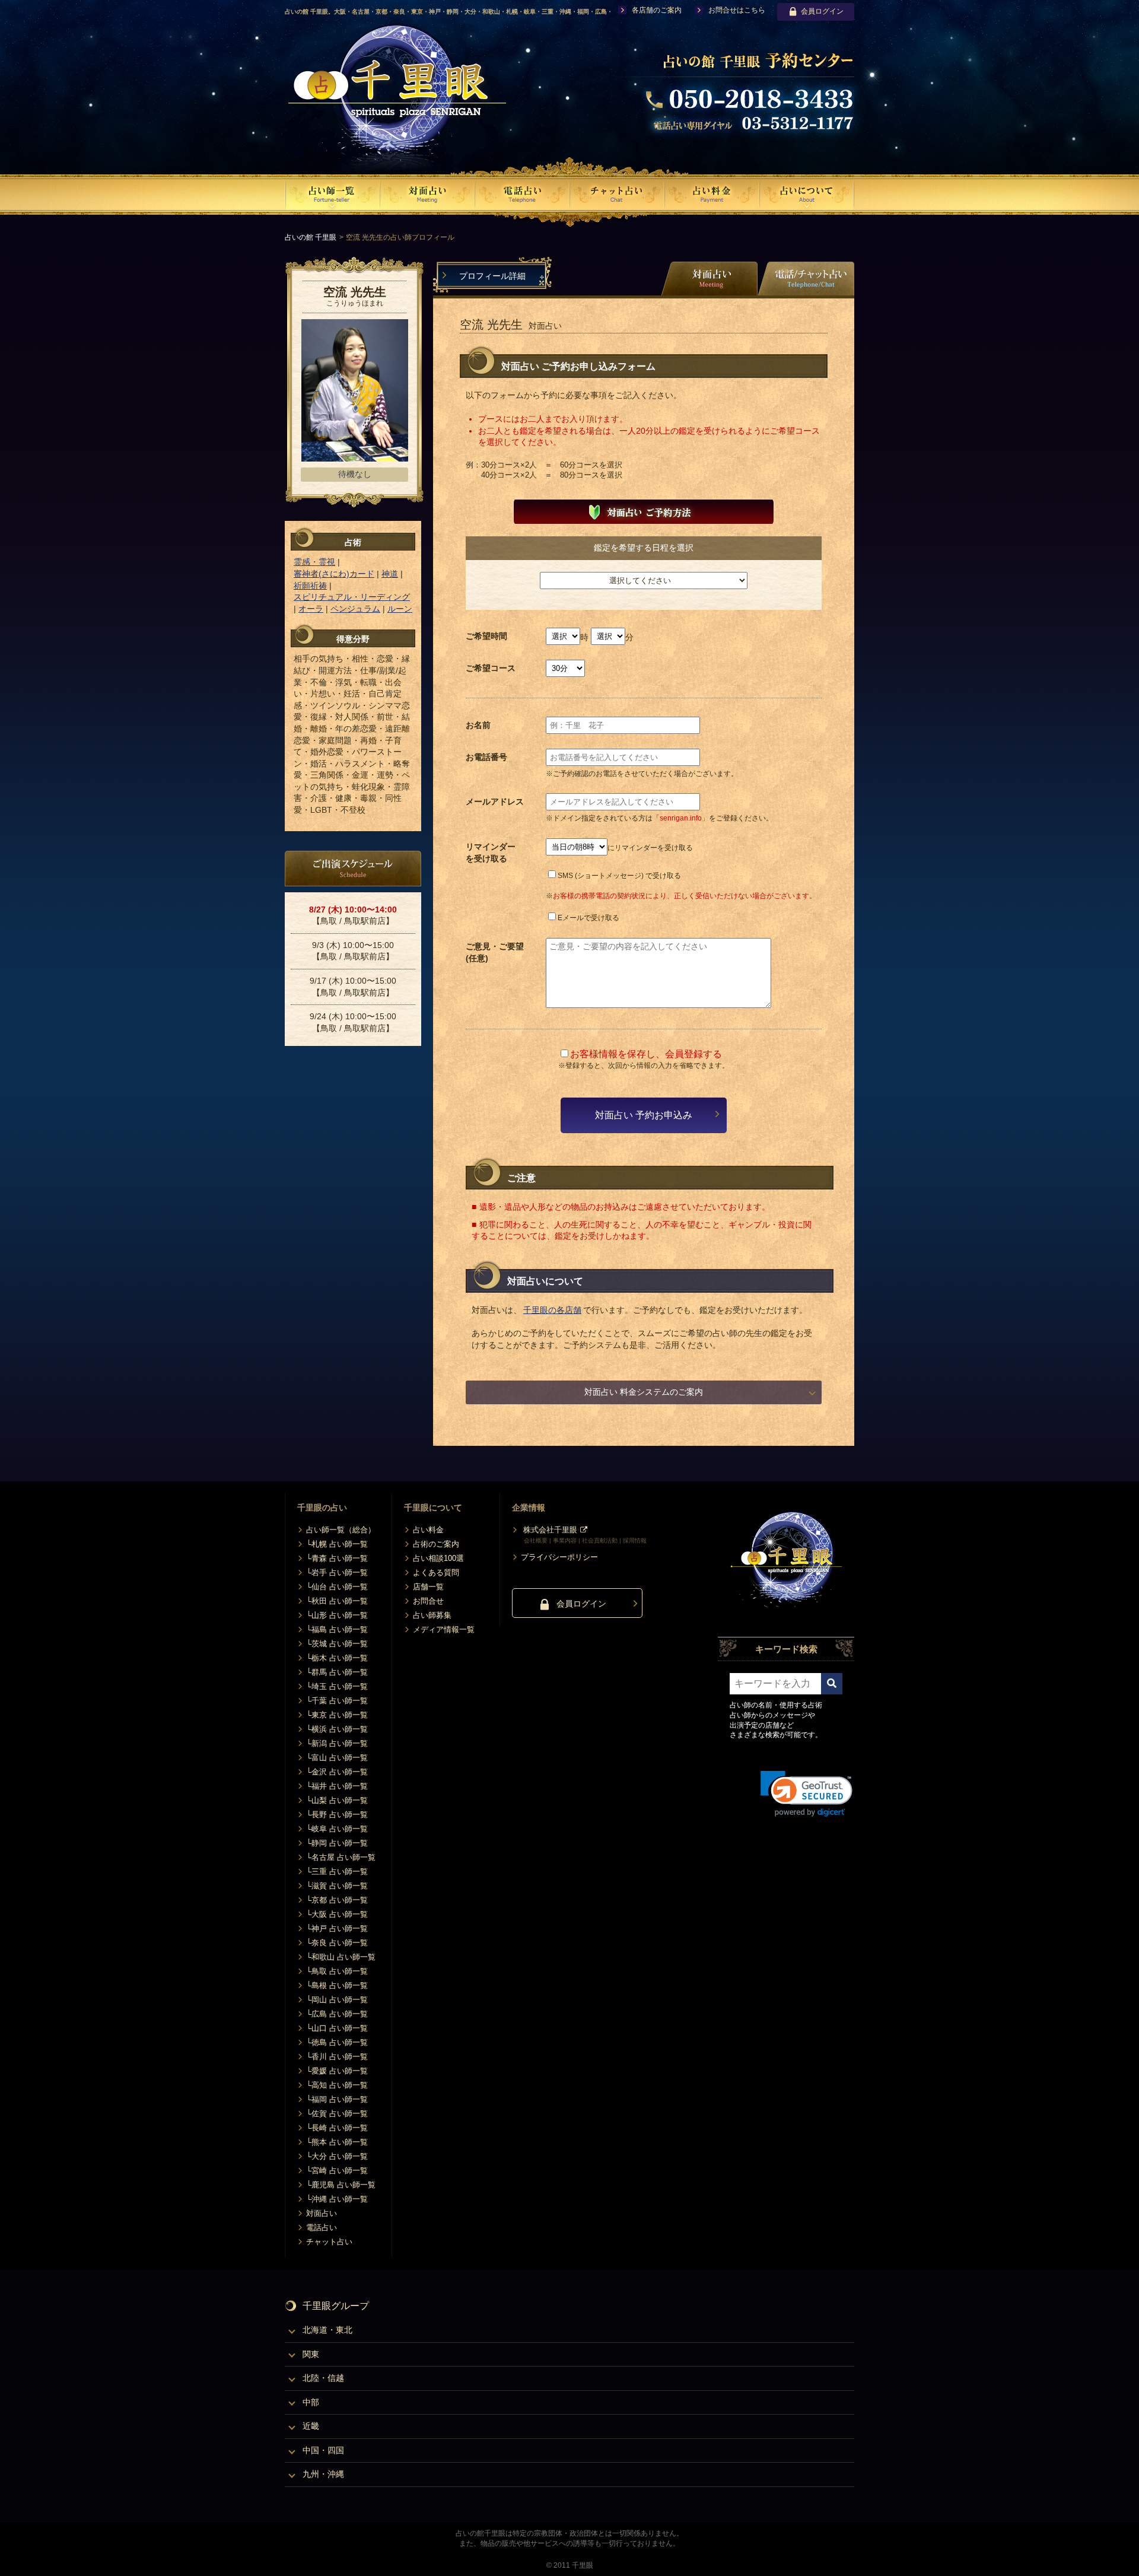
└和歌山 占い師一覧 (341, 1957)
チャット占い (329, 2242)
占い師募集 (432, 1615)
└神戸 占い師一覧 (337, 1928)
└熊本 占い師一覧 (337, 2142)
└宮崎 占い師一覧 (337, 2170)
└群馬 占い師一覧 (337, 1672)
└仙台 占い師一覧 (337, 1587)
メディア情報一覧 (444, 1629)
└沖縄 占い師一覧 (337, 2199)
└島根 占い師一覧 (337, 1985)
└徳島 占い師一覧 (337, 2042)
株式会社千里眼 (550, 1530)
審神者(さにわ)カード (334, 574)
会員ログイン (822, 11)
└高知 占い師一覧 (337, 2085)
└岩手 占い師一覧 (337, 1572)
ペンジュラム (355, 609)
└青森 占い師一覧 (337, 1558)
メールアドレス (495, 802)
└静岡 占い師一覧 (337, 1843)
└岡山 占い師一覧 (337, 2000)
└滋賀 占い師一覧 (337, 1886)
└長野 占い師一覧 (337, 1815)
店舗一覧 (428, 1587)
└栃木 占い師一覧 (337, 1658)
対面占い (322, 2213)
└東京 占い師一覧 (337, 1715)
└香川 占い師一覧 (337, 2057)
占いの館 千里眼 (311, 237)
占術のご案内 (436, 1544)
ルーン (400, 609)
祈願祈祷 (310, 586)
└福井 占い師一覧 (337, 1786)
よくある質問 (436, 1572)
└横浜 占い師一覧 (337, 1729)
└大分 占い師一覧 (337, 2156)
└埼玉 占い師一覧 (337, 1686)
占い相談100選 (438, 1558)
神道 (390, 574)
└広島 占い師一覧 (337, 2014)
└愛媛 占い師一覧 (337, 2071)
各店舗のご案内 (657, 10)
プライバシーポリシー (559, 1557)
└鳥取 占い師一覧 (337, 1971)
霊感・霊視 (314, 562)
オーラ (311, 609)
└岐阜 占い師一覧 (337, 1829)
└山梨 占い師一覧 (337, 1800)
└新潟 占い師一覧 (337, 1743)
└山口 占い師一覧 (337, 2028)
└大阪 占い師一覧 (337, 1914)
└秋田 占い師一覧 (337, 1601)
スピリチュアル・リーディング (352, 597)
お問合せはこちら (737, 10)
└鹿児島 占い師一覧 (341, 2185)
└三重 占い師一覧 (337, 1871)
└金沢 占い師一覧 (337, 1772)
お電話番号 (486, 757)
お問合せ (428, 1601)
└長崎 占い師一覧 (337, 2128)
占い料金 (428, 1530)
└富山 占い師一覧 (337, 1758)
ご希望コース (491, 668)
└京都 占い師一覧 (337, 1900)
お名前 (478, 725)
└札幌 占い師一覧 (337, 1544)
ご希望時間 (486, 636)
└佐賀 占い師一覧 (337, 2114)
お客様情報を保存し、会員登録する (646, 1054)
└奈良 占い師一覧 (337, 1943)
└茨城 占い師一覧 (337, 1644)
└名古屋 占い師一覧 (341, 1857)
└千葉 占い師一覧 (337, 1701)
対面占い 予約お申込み (644, 1115)
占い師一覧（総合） (341, 1530)
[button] (806, 1794)
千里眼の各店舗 (552, 1310)
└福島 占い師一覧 (337, 1629)
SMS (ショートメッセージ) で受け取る (619, 876)
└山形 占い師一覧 (337, 1615)
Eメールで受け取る (588, 918)
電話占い (322, 2227)
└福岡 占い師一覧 (337, 2099)
